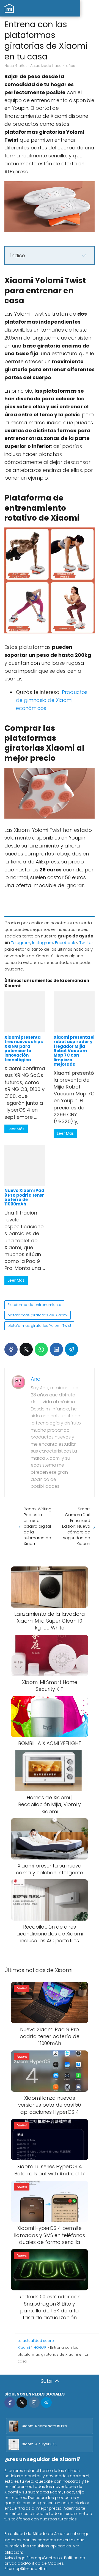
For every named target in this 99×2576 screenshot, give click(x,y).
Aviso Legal (15, 2558)
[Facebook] (11, 1349)
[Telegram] (71, 1349)
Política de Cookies (45, 2563)
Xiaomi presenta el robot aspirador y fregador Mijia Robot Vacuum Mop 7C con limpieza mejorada (74, 1051)
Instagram (43, 943)
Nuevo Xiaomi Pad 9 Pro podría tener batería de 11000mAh (24, 1197)
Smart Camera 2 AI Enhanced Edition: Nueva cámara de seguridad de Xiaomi (76, 1526)
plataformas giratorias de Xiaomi (38, 1315)
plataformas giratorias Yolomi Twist (39, 1326)
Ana (36, 1379)
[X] (26, 1349)
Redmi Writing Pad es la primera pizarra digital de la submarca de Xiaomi (38, 1526)
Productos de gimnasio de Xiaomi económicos (52, 700)
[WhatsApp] (41, 1349)
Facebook (65, 943)
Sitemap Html (34, 2569)
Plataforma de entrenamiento (34, 1305)
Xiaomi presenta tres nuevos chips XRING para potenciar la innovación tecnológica (24, 1048)
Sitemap (35, 2558)
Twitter (86, 943)
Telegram (21, 943)
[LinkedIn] (56, 1349)
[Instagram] (34, 2403)
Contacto (52, 2558)
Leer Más (16, 1129)
